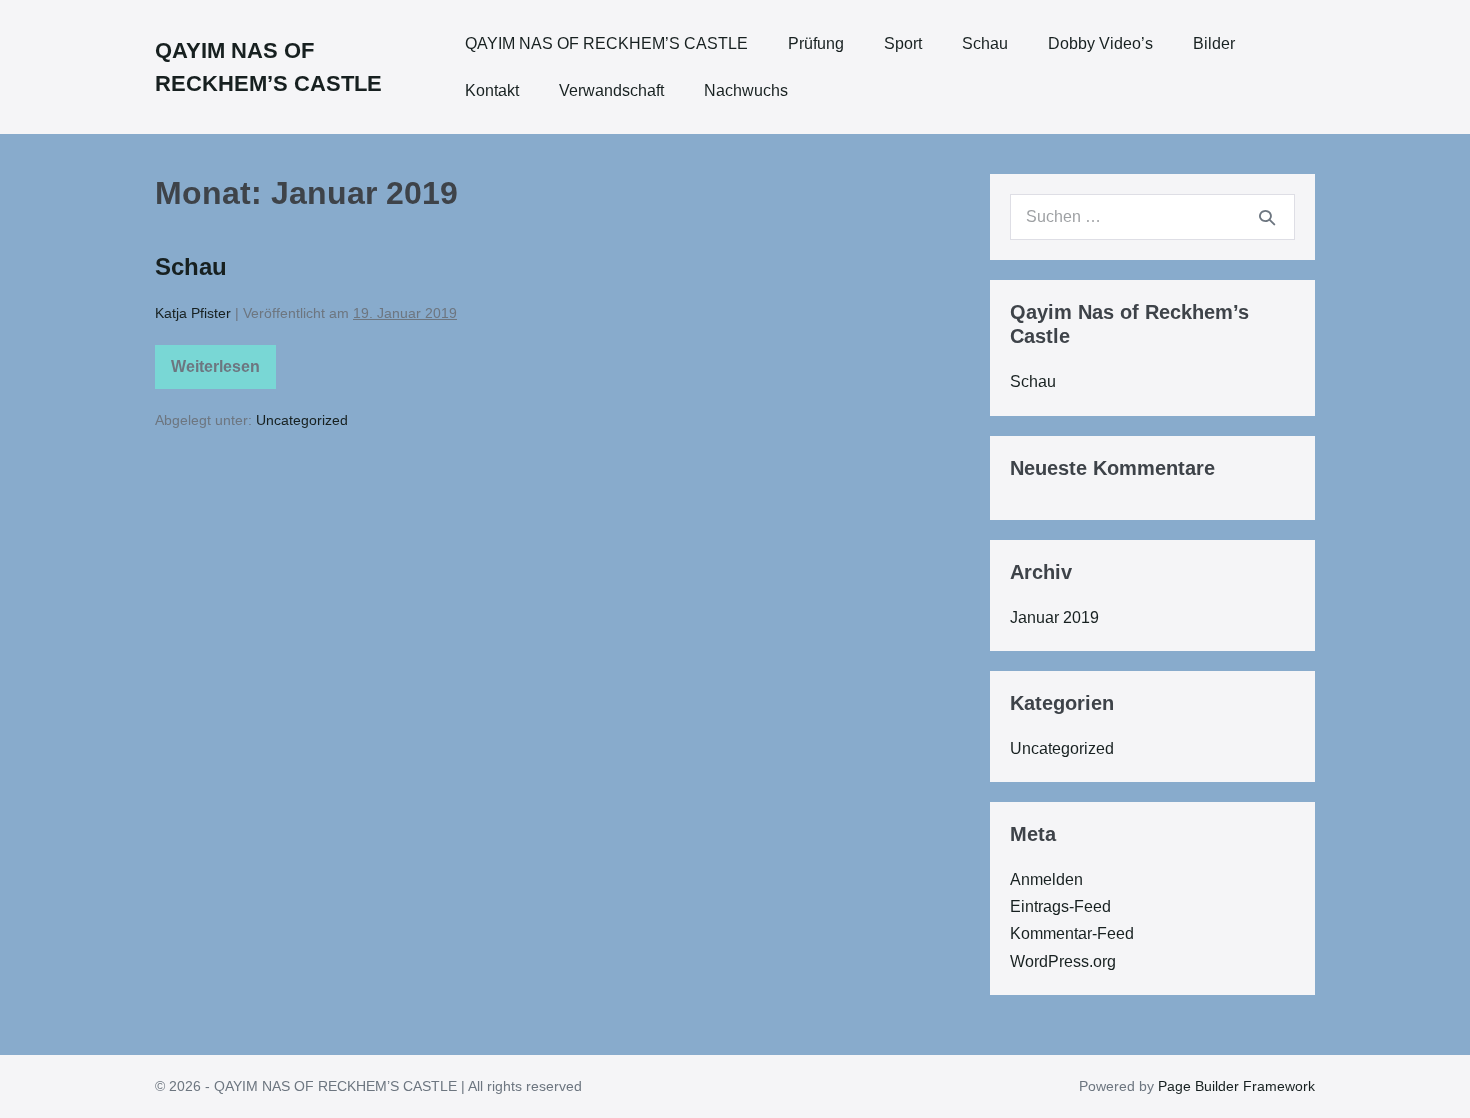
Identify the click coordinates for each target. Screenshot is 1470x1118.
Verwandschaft (611, 90)
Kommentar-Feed (1072, 933)
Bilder (1214, 43)
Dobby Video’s (1100, 43)
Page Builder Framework (1236, 1086)
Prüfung (816, 43)
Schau (985, 43)
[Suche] (1267, 217)
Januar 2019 (1054, 617)
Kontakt (492, 90)
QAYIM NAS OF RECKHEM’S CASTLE (606, 43)
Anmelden (1046, 879)
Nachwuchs (746, 90)
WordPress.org (1063, 961)
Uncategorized (302, 420)
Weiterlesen (217, 370)
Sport (903, 43)
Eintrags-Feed (1060, 906)
